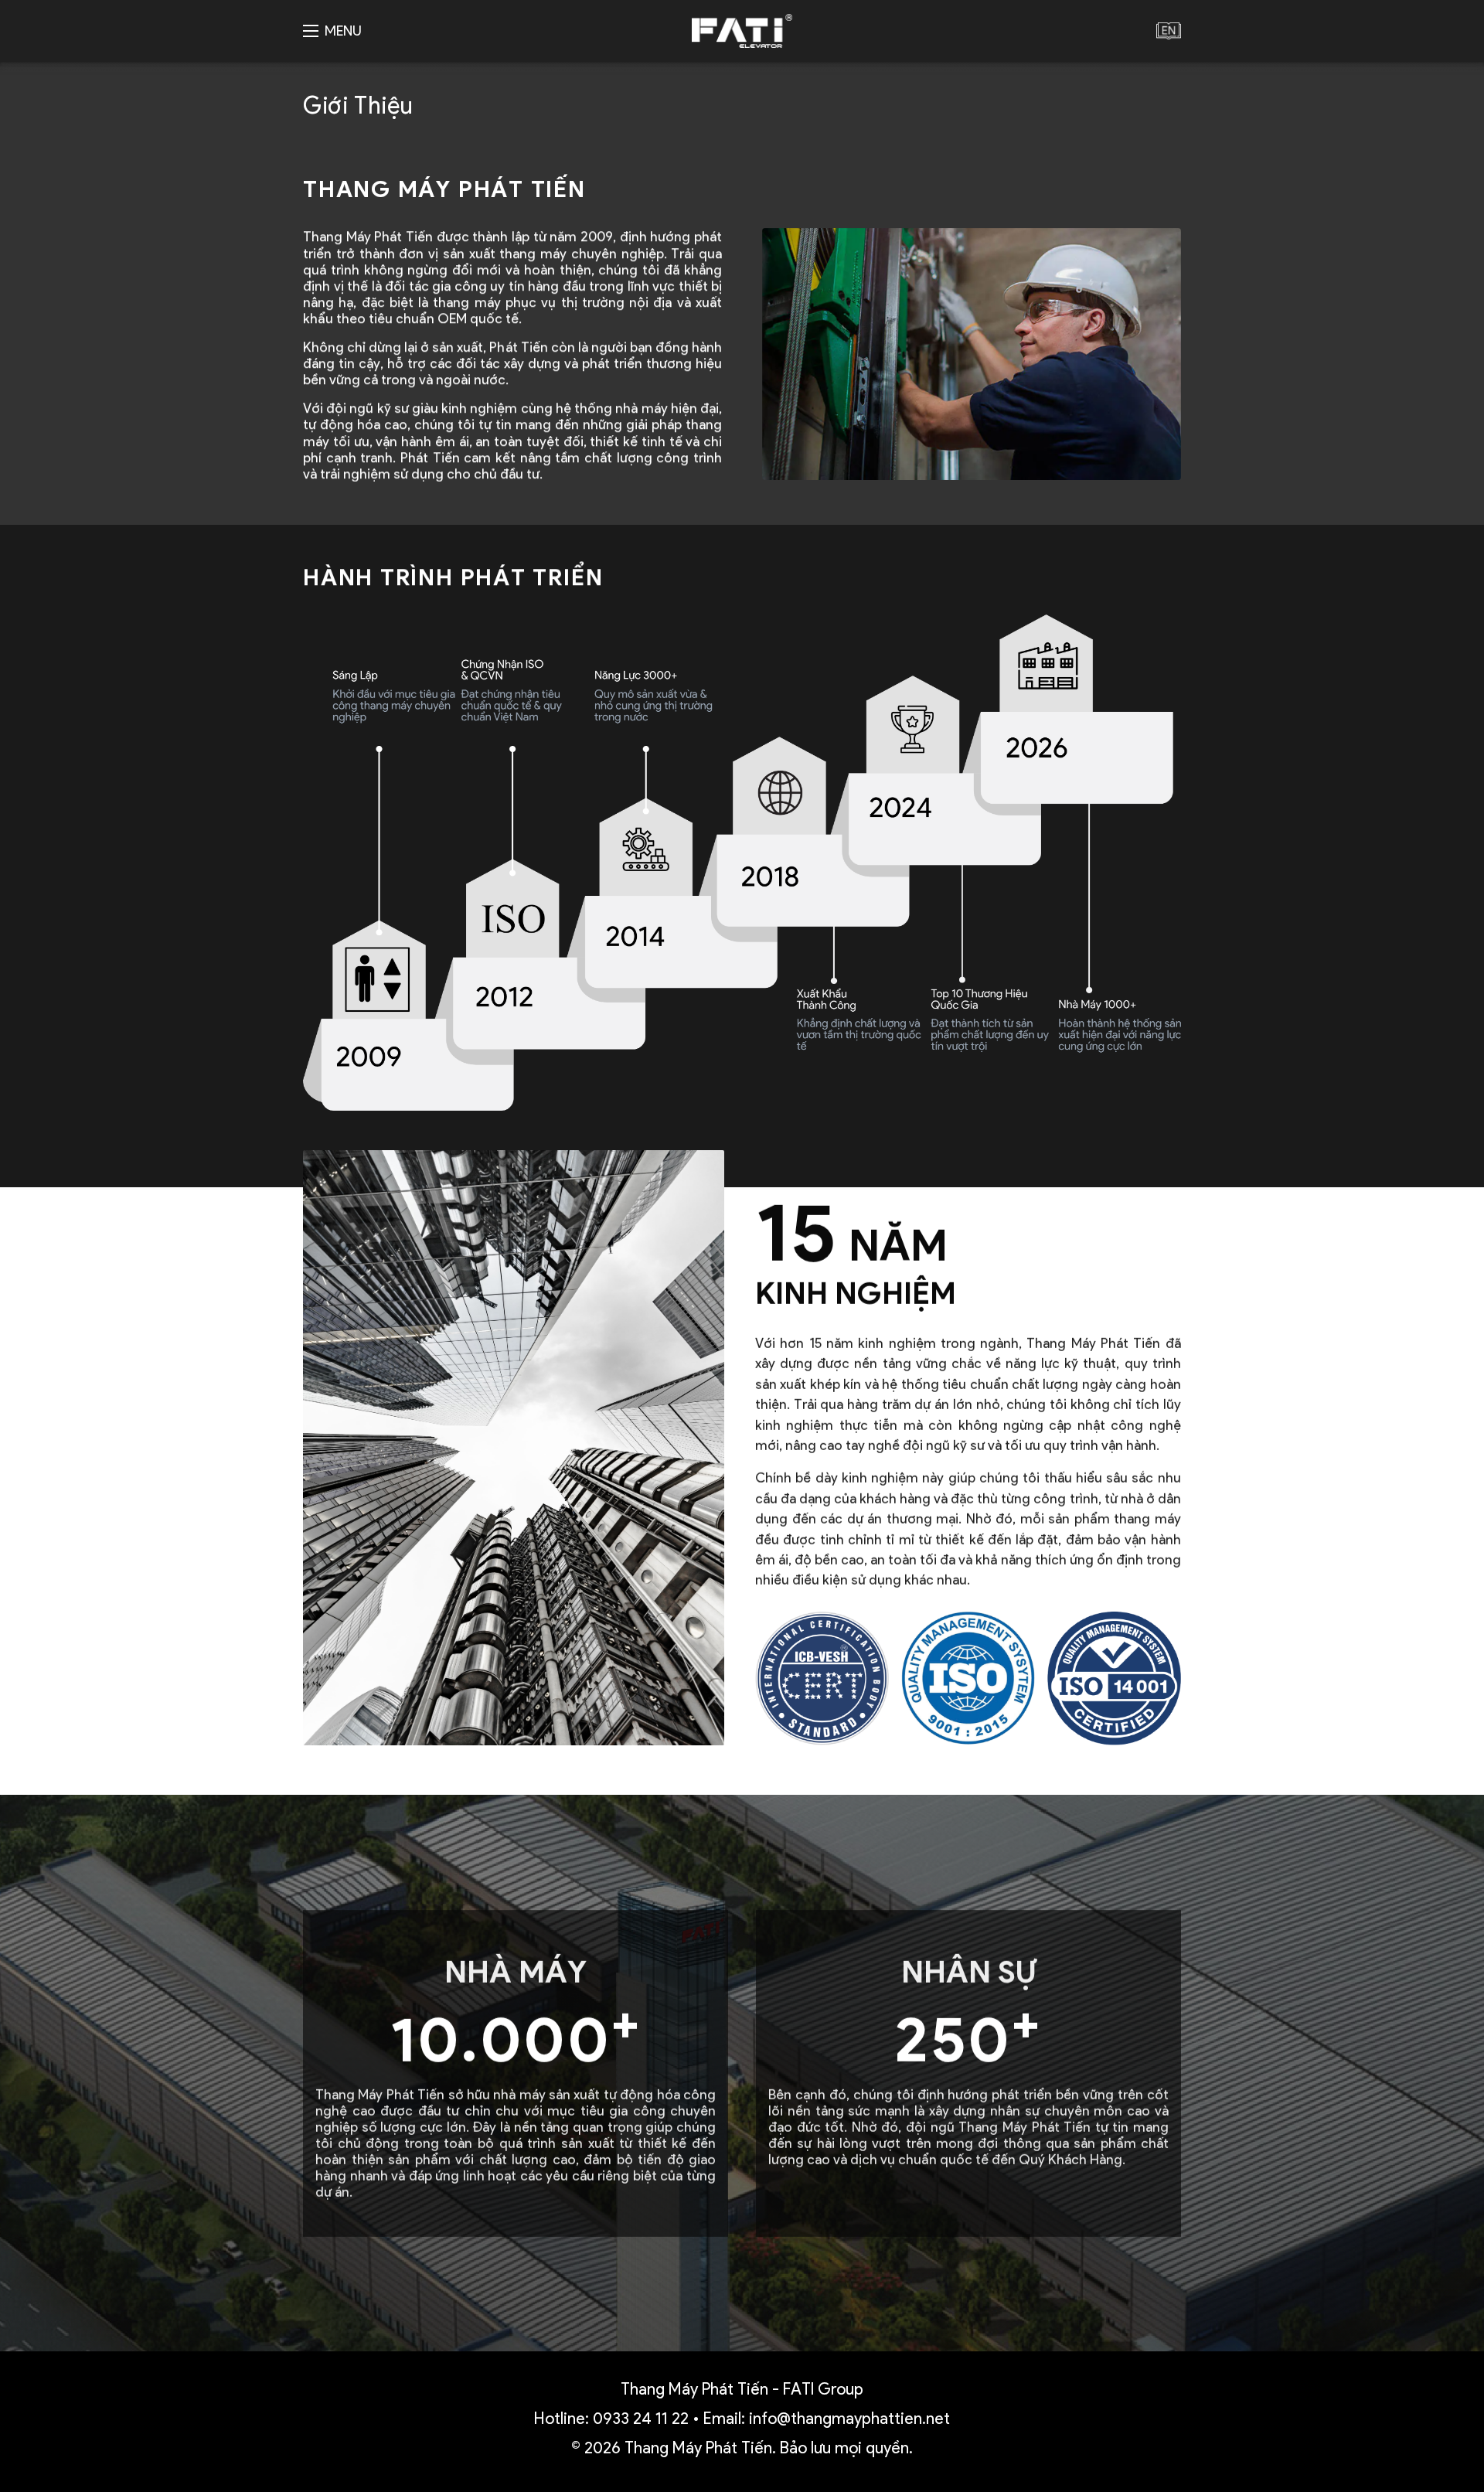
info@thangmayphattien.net (849, 2418)
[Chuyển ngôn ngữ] (1169, 31)
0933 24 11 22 (641, 2418)
